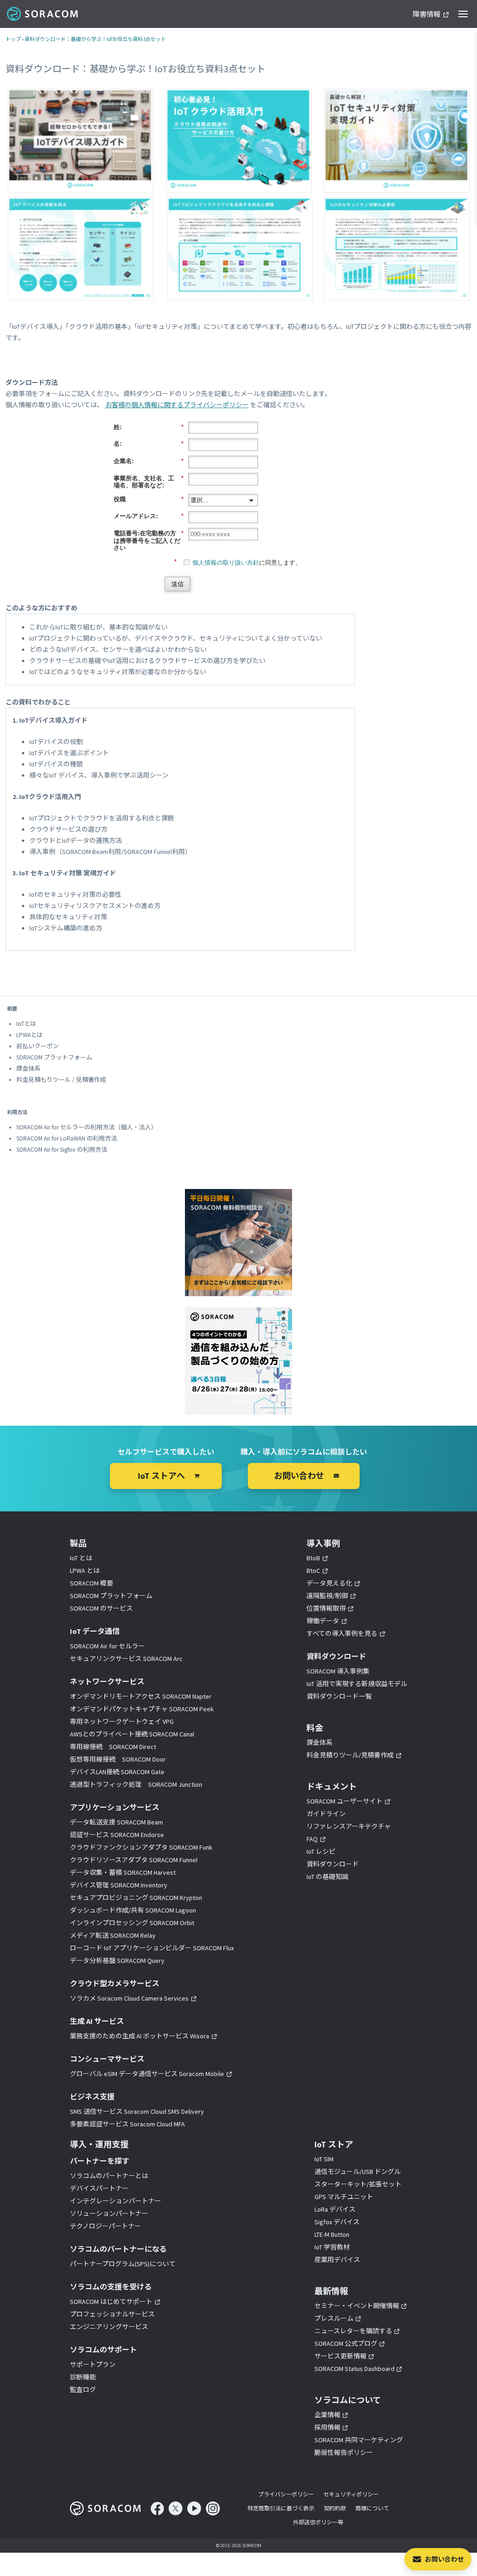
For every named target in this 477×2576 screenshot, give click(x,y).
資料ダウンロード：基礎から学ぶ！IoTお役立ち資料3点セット (95, 39)
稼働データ (323, 1621)
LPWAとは (30, 1035)
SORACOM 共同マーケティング (359, 2440)
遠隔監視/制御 (327, 1596)
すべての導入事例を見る (342, 1633)
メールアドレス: (149, 516)
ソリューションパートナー (109, 2214)
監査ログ (83, 2390)
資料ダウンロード (333, 1864)
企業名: (149, 461)
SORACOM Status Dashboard (354, 2369)
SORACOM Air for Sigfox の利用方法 (62, 1150)
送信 (177, 584)
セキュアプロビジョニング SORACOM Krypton (136, 1898)
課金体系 (28, 1069)
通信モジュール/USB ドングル (358, 2172)
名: (149, 444)
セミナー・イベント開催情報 (357, 2306)
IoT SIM (324, 2159)
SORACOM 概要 (92, 1583)
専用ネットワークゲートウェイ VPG (122, 1722)
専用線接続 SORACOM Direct (113, 1747)
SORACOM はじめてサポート (111, 2302)
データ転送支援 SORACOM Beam (116, 1822)
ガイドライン (326, 1814)
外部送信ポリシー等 (318, 2522)
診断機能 (83, 2377)
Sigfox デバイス (337, 2222)
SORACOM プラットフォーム (54, 1057)
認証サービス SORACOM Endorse (117, 1835)
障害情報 (427, 15)
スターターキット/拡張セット (358, 2184)
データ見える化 (329, 1583)
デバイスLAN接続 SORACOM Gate (117, 1772)
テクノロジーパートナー (106, 2226)
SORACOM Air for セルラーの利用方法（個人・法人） (87, 1127)
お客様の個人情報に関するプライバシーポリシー (177, 405)
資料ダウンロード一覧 (339, 1696)
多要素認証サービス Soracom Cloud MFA (127, 2124)
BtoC (313, 1571)
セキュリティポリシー (351, 2494)
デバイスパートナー (99, 2188)
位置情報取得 (326, 1608)
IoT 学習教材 (332, 2247)
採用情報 (327, 2427)
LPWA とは (85, 1571)
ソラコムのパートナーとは (109, 2176)
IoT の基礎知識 (327, 1877)
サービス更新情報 (341, 2356)
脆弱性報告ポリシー (344, 2453)
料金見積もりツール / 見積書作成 (61, 1080)
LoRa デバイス (335, 2209)
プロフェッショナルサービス (112, 2314)
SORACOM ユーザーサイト (344, 1801)
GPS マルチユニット (344, 2197)
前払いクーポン (37, 1046)
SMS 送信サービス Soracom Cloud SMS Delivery (137, 2111)
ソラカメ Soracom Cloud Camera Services (129, 1998)
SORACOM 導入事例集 (338, 1671)
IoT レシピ (321, 1852)
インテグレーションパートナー (116, 2201)
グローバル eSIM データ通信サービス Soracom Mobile (147, 2074)
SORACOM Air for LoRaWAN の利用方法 (67, 1138)
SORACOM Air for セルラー (107, 1646)
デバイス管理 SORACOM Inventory (119, 1885)
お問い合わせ (444, 2559)
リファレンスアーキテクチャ (349, 1826)
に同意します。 (247, 563)
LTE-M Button (332, 2234)
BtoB (313, 1558)
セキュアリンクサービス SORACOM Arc (126, 1659)
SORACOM (43, 14)
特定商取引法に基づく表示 (281, 2508)
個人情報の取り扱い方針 (226, 563)
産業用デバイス (337, 2260)
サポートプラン (93, 2364)
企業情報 (327, 2415)
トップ (13, 39)
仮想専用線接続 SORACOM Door (118, 1759)
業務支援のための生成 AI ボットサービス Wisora (140, 2036)
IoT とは (81, 1558)
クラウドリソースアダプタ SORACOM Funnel (134, 1860)
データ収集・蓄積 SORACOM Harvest (123, 1872)
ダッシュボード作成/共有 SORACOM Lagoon (133, 1910)
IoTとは (26, 1024)
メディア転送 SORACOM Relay (113, 1935)
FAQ (312, 1839)
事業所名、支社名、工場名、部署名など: (149, 482)
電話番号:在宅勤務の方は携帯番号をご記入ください (149, 540)
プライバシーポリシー (286, 2494)
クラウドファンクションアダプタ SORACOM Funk (141, 1847)
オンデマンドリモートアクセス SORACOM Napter (141, 1696)
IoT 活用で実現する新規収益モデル (357, 1684)
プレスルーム (334, 2318)
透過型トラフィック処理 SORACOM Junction (136, 1784)
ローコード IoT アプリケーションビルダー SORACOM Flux (152, 1948)
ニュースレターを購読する (353, 2331)
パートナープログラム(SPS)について (123, 2264)
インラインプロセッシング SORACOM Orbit (132, 1923)
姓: (149, 427)
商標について (372, 2508)
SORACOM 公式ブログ (346, 2344)
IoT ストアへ (161, 1476)
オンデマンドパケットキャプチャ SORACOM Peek (142, 1709)
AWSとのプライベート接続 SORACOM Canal (132, 1734)
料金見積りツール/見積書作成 (350, 1755)
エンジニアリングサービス (109, 2327)
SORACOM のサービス (101, 1608)
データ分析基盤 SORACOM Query (117, 1961)
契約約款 (335, 2508)
